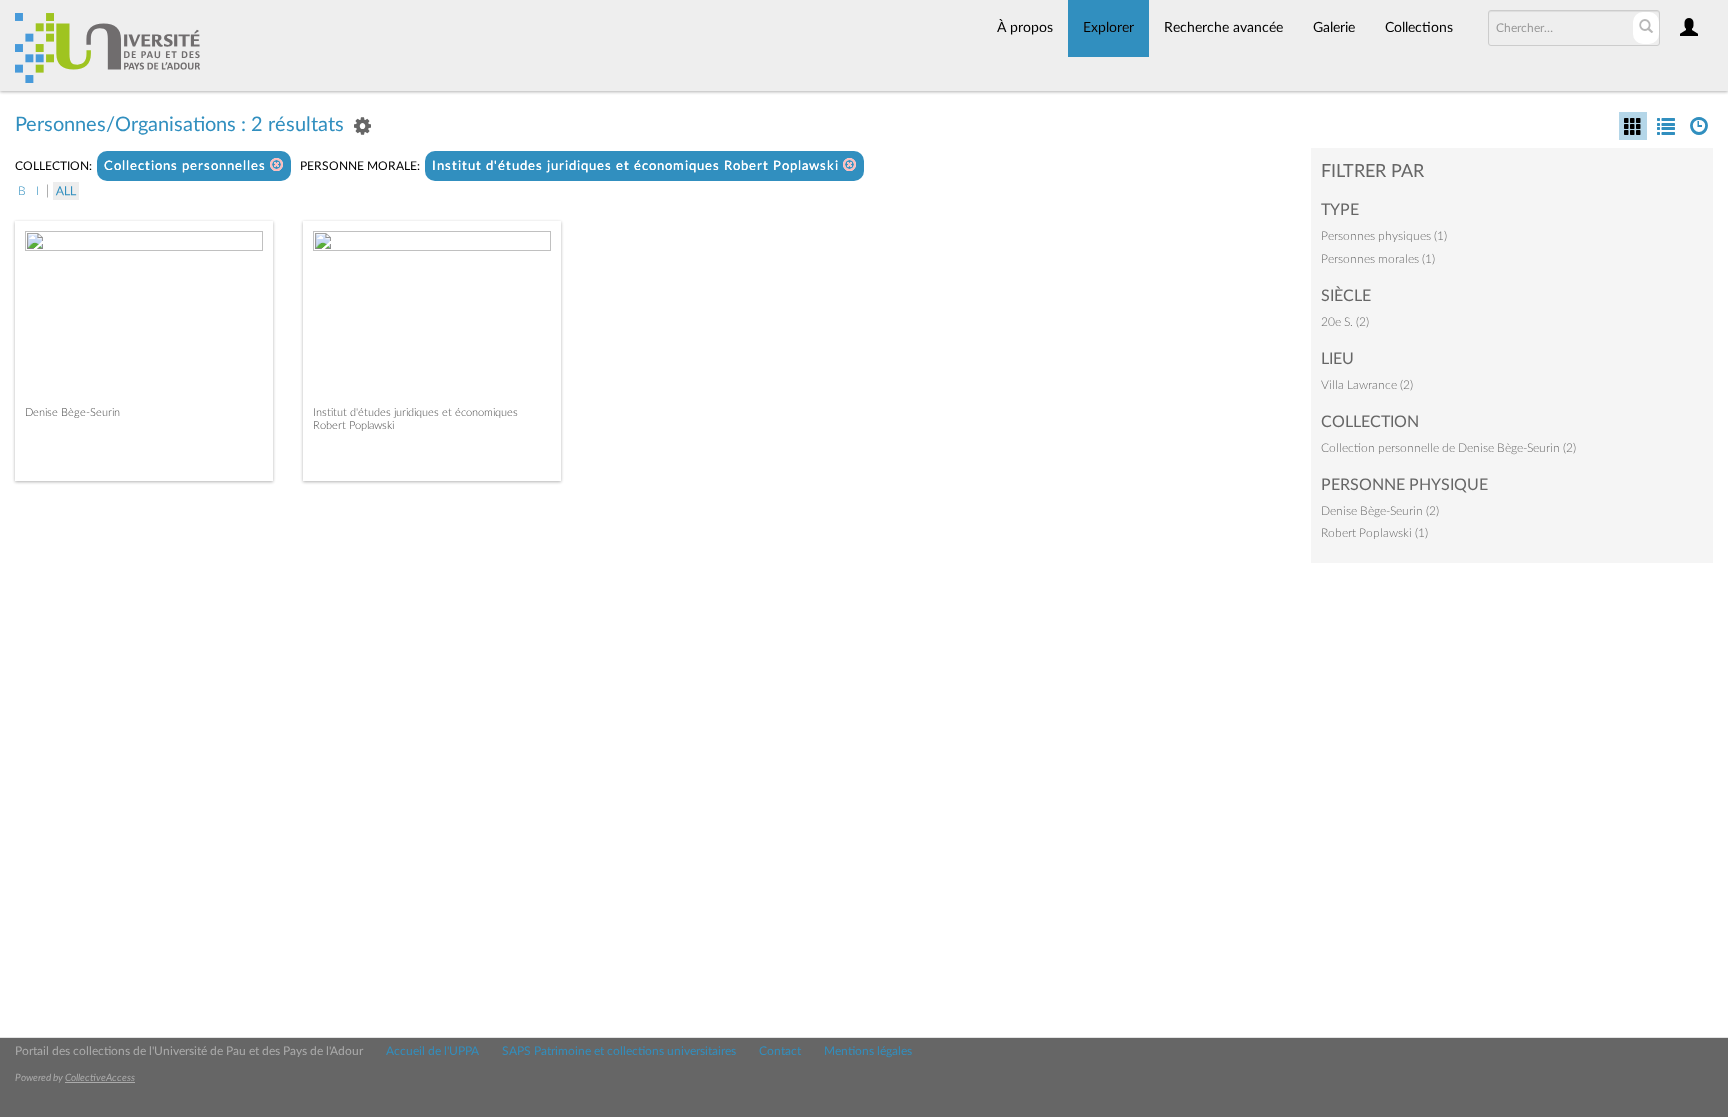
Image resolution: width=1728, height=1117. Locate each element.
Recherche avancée (1223, 28)
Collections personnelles (187, 166)
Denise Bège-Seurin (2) (1380, 511)
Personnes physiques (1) (1384, 236)
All (66, 191)
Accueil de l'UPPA (432, 1051)
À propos (1025, 28)
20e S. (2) (1345, 322)
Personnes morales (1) (1378, 259)
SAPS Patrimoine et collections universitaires (619, 1051)
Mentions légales (868, 1051)
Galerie (1334, 28)
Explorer (1108, 28)
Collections (1419, 28)
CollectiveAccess (100, 1078)
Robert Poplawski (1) (1374, 533)
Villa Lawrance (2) (1367, 385)
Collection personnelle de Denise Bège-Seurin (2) (1448, 448)
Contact (780, 1051)
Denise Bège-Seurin (72, 412)
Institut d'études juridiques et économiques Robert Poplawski (637, 166)
